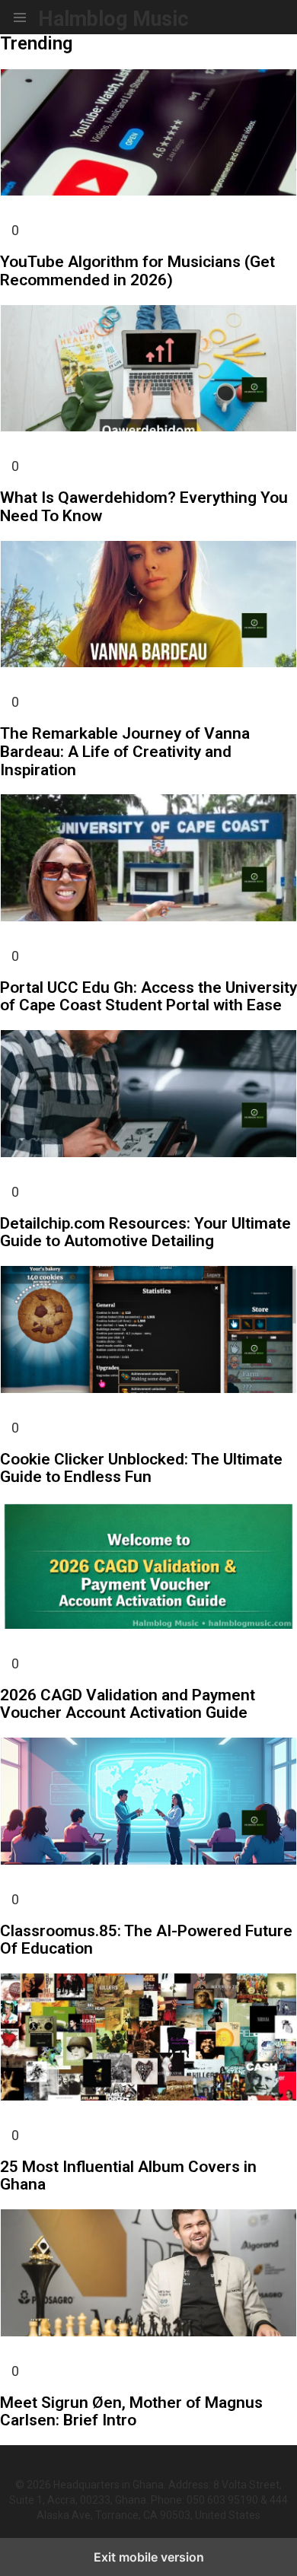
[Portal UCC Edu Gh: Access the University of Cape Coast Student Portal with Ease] (148, 860)
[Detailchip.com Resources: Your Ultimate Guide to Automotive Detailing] (148, 1096)
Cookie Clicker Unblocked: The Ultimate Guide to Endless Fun (141, 1468)
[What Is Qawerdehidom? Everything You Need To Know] (148, 370)
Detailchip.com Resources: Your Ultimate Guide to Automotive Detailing (145, 1232)
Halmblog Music (113, 19)
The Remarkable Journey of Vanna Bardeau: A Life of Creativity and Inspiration (125, 751)
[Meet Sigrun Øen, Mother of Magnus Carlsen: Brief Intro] (148, 2275)
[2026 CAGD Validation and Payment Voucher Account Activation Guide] (148, 1567)
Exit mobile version (149, 2557)
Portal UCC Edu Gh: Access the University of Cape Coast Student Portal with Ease (148, 997)
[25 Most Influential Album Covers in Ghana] (148, 2039)
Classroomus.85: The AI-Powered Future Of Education (146, 1940)
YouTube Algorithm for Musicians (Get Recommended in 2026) (137, 271)
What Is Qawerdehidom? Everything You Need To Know (144, 507)
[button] (20, 17)
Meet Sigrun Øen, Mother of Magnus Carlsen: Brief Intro (131, 2412)
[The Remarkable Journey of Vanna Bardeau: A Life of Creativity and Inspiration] (148, 606)
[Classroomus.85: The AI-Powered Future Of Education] (148, 1803)
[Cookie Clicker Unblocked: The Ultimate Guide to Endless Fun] (148, 1331)
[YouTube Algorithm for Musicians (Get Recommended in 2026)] (148, 135)
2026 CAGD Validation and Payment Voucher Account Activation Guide (128, 1704)
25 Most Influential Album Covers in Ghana (128, 2176)
